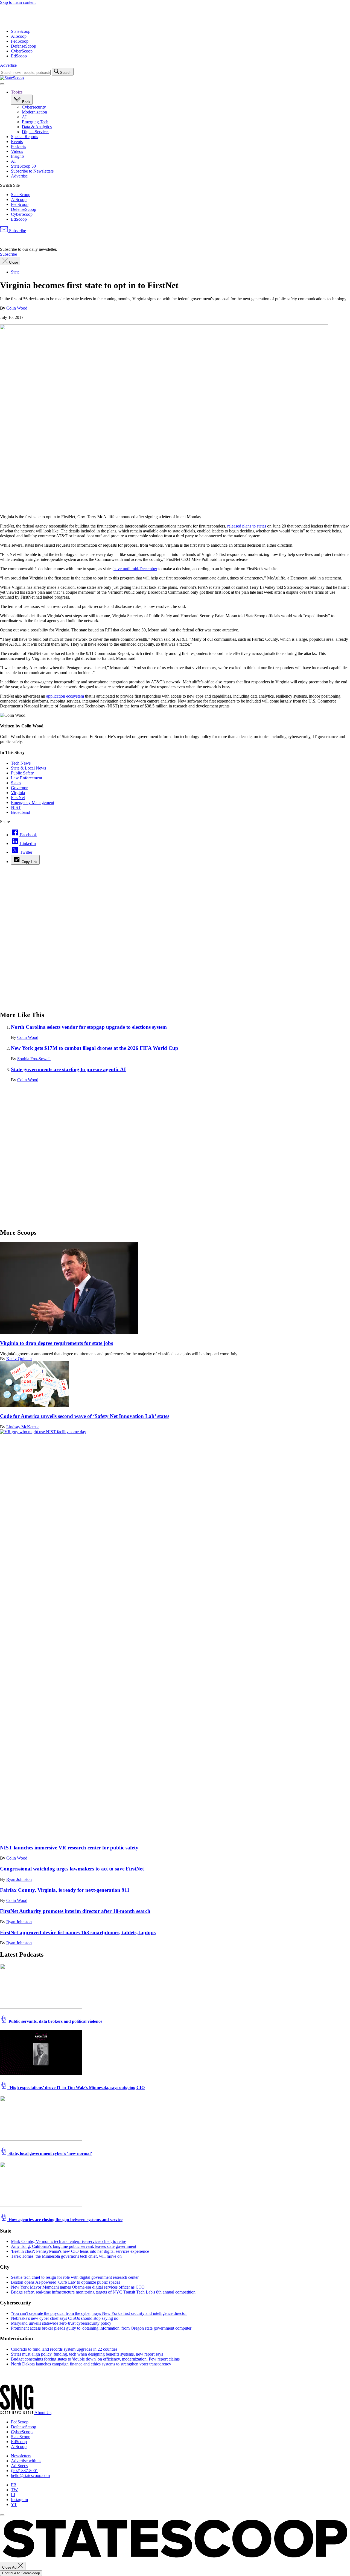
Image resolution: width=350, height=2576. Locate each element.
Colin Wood (17, 308)
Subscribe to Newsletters (32, 171)
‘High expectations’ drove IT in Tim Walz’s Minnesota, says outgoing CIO (76, 2087)
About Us (43, 2413)
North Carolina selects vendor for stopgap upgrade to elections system (89, 1027)
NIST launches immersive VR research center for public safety (69, 1848)
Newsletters (21, 2456)
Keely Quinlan (19, 1359)
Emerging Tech (35, 122)
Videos (17, 151)
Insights (18, 156)
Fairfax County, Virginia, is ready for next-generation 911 (65, 1890)
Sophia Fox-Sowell (34, 1059)
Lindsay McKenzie (23, 1427)
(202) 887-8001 (24, 2471)
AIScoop (19, 36)
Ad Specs (19, 2466)
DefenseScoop (24, 46)
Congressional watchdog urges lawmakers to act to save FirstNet (72, 1869)
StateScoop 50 (23, 166)
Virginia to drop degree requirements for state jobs (56, 1343)
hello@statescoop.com (30, 2476)
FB (14, 2485)
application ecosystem (65, 696)
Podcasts (18, 146)
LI (13, 2495)
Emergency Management (33, 802)
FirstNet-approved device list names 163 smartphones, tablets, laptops (78, 1932)
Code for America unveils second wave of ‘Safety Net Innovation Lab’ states (85, 1416)
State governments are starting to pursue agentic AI (68, 1069)
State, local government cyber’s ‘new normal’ (50, 2153)
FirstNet (18, 798)
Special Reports (24, 137)
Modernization (34, 112)
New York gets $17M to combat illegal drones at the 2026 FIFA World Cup (95, 1048)
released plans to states (247, 526)
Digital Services (36, 132)
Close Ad (10, 2567)
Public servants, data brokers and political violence (55, 2021)
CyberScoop (22, 51)
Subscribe (17, 231)
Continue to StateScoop (21, 2573)
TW (14, 2490)
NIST (16, 807)
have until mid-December (135, 569)
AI (24, 117)
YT (14, 2504)
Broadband (21, 812)
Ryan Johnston (19, 1879)
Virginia (18, 793)
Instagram (19, 2500)
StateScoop (21, 31)
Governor (19, 788)
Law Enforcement (27, 778)
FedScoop (20, 41)
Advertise (8, 65)
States (16, 783)
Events (17, 142)
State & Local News (28, 768)
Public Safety (22, 773)
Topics (17, 92)
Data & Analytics (37, 127)
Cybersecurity (34, 107)
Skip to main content (18, 2)
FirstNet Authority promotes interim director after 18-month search (75, 1911)
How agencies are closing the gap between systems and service (65, 2220)
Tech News (21, 763)
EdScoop (19, 56)
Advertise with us (26, 2461)
